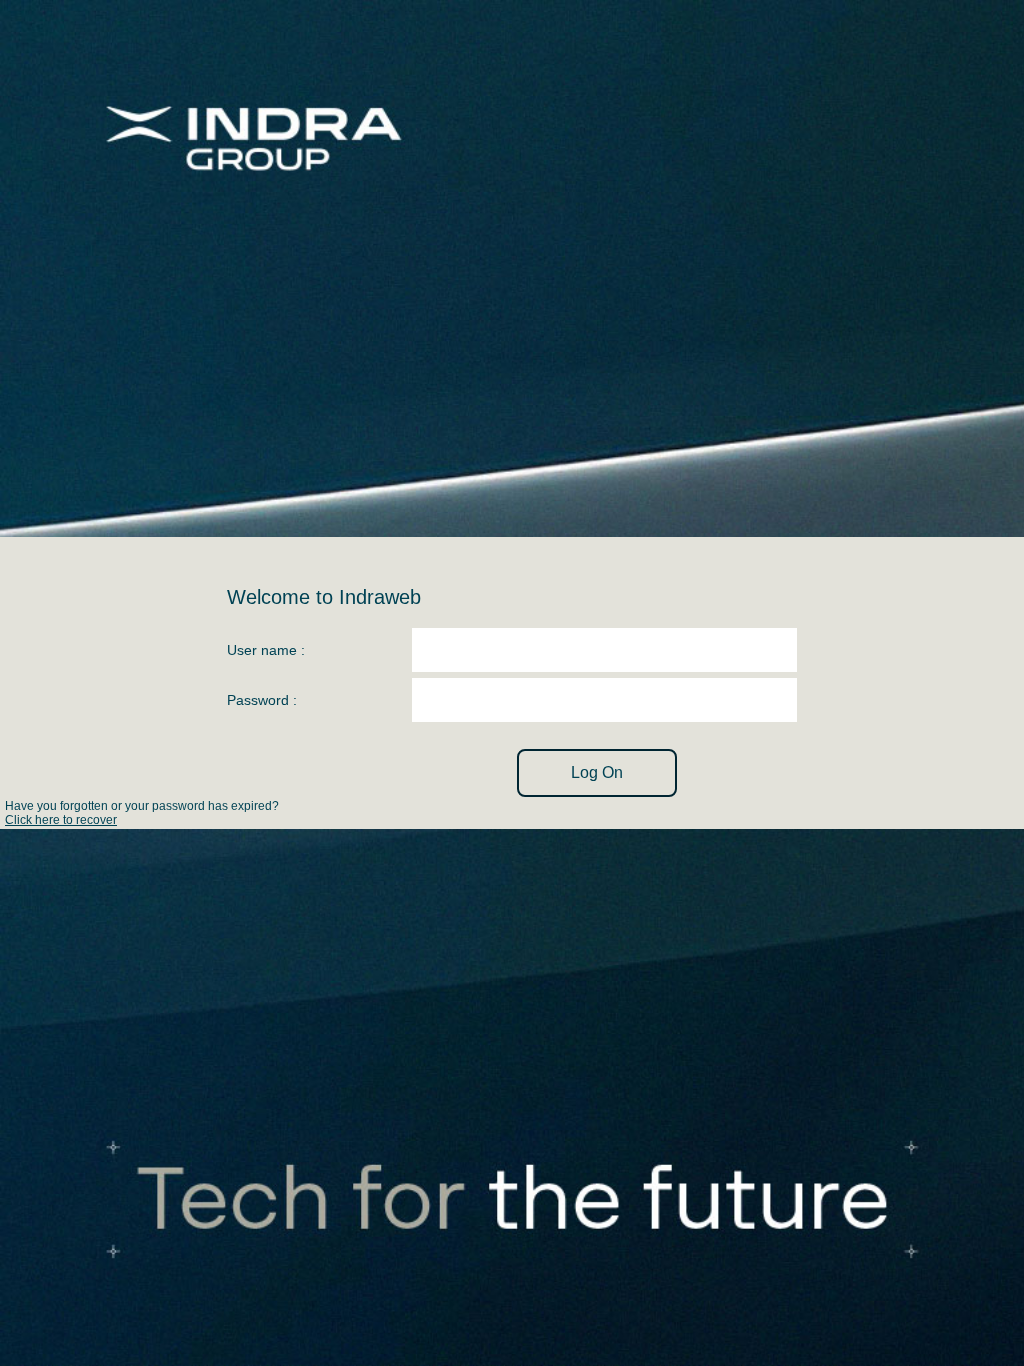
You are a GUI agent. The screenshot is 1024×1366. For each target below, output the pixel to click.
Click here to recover (61, 820)
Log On (597, 772)
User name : (266, 650)
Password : (262, 700)
